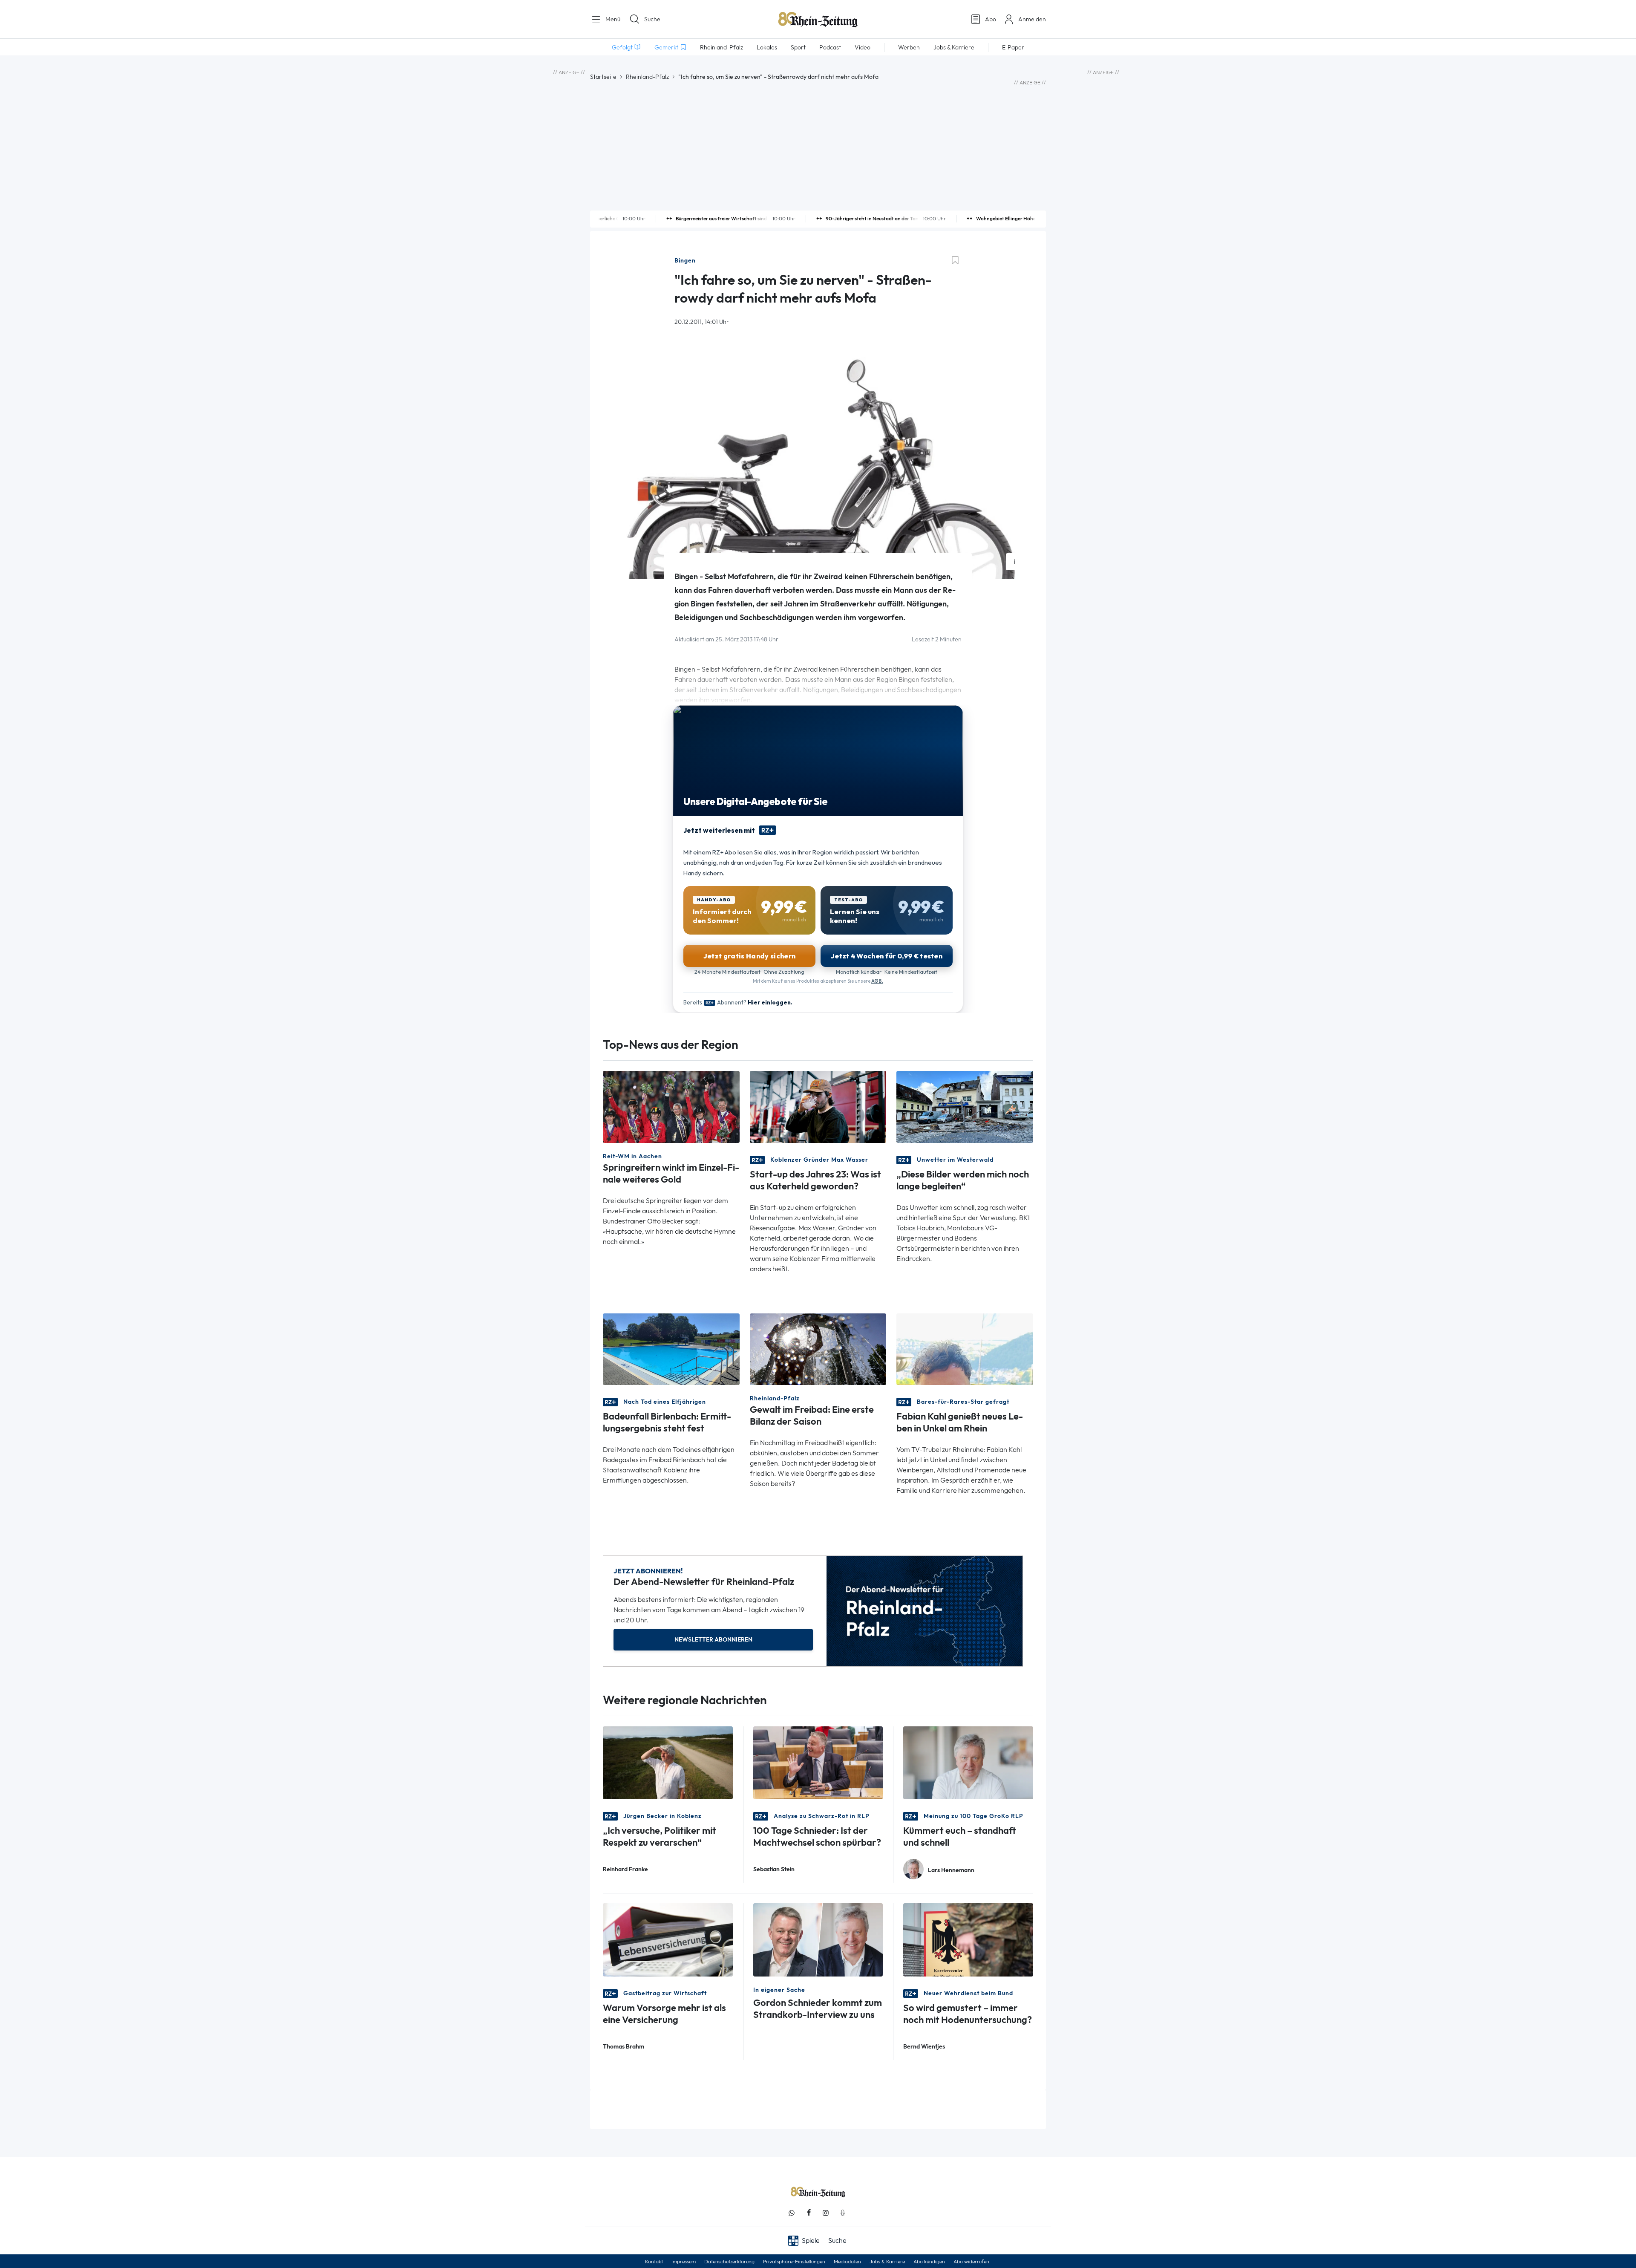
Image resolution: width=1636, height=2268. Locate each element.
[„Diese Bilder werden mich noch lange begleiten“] (965, 1106)
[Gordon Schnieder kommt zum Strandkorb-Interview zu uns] (818, 1939)
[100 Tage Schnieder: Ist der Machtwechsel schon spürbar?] (818, 1762)
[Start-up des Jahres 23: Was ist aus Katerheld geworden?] (818, 1106)
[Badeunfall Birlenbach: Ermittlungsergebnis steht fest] (671, 1349)
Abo (991, 19)
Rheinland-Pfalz (647, 77)
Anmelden (1032, 19)
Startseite (603, 77)
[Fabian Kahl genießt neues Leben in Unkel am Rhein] (965, 1349)
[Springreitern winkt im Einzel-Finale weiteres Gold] (671, 1106)
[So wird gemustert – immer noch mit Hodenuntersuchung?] (968, 1939)
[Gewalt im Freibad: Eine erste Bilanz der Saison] (818, 1349)
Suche (652, 19)
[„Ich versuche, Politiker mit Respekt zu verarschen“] (668, 1762)
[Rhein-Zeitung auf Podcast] (843, 2213)
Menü (612, 19)
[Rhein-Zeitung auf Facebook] (809, 2213)
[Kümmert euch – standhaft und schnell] (968, 1762)
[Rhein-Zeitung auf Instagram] (826, 2213)
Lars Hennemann (951, 1870)
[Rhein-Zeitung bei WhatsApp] (792, 2213)
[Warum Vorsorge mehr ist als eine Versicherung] (668, 1939)
